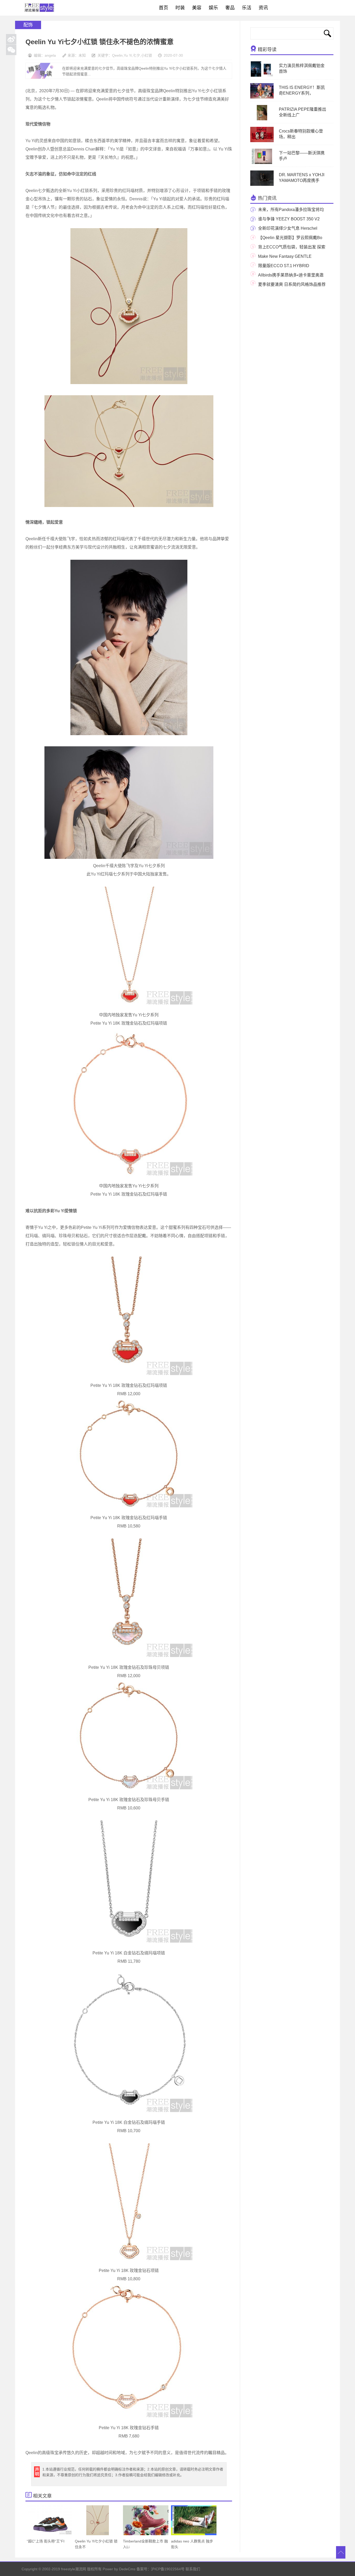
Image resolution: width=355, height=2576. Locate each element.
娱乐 (213, 8)
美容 (197, 8)
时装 (180, 8)
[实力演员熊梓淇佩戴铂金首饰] (262, 76)
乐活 (247, 8)
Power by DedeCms (119, 2569)
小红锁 (147, 55)
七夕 (136, 55)
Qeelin (117, 55)
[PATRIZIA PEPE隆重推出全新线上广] (262, 119)
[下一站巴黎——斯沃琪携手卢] (262, 163)
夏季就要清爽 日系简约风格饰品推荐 (292, 284)
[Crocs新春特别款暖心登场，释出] (262, 141)
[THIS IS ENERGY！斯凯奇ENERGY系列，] (264, 97)
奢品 (230, 8)
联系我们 (193, 2569)
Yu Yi (128, 55)
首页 (163, 8)
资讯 (263, 8)
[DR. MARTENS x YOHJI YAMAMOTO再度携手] (264, 185)
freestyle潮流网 (40, 8)
